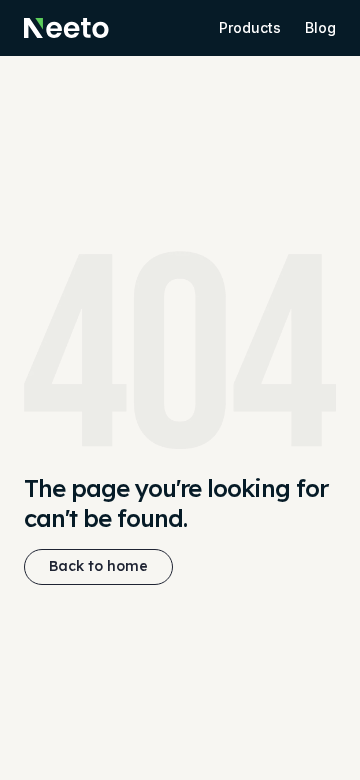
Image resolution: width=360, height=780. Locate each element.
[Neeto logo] (66, 28)
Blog (320, 27)
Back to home (98, 566)
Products (250, 27)
